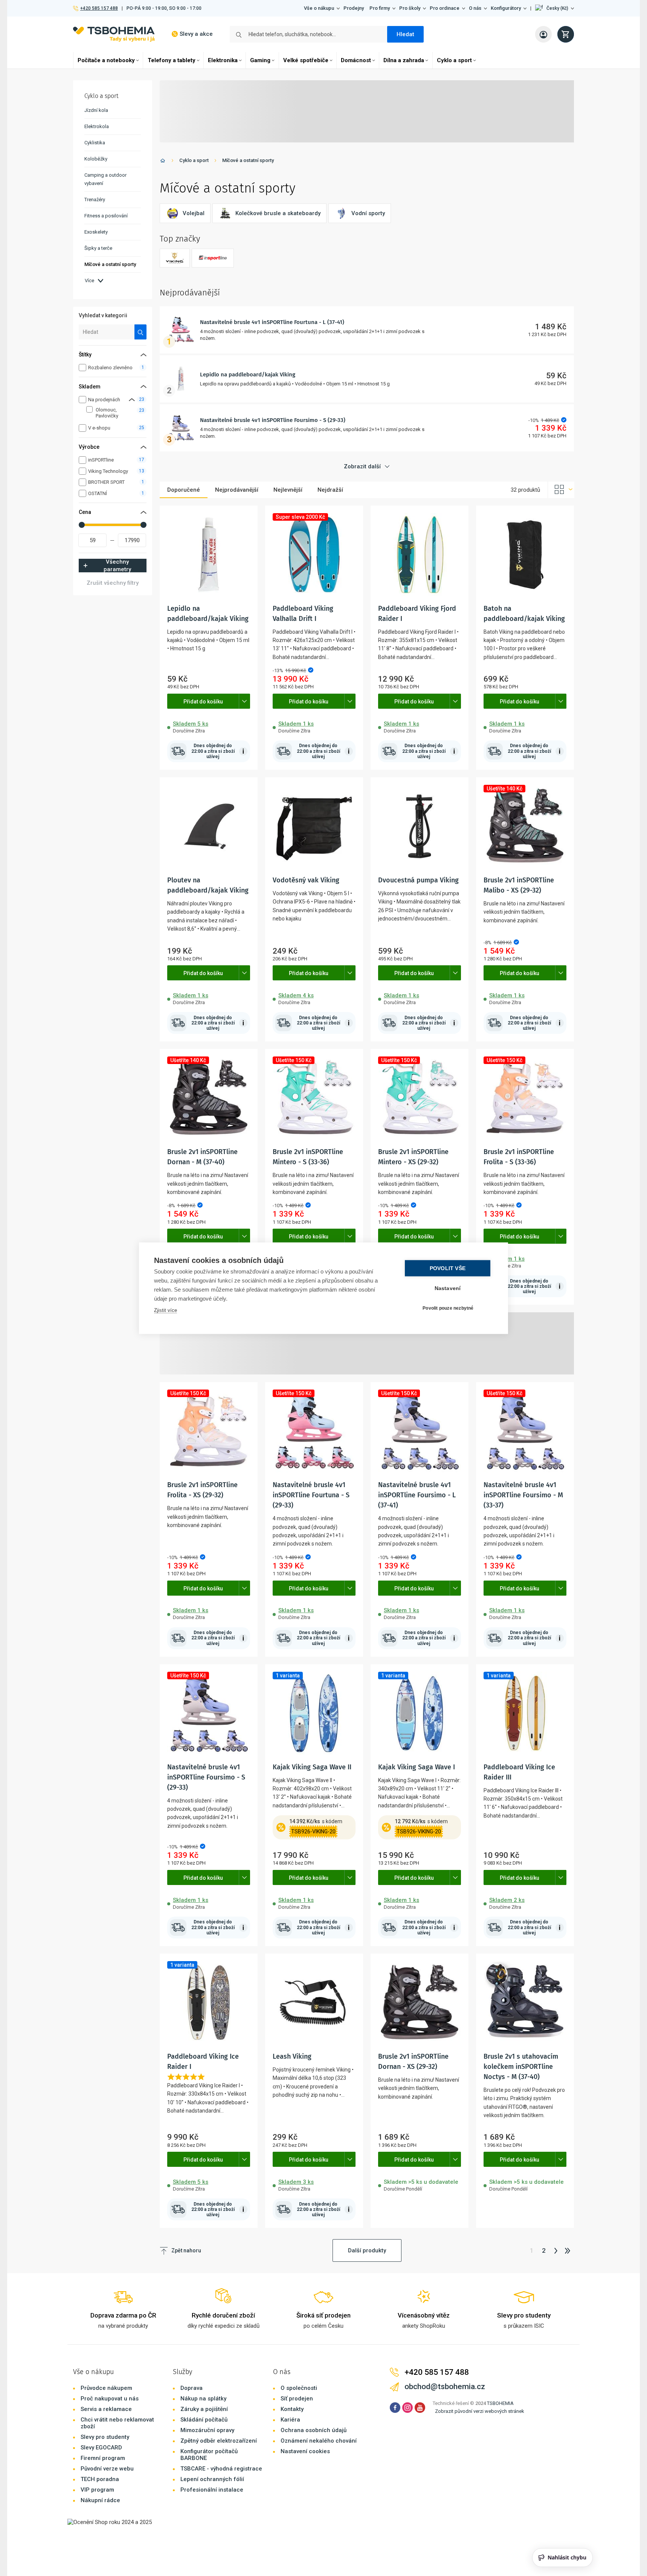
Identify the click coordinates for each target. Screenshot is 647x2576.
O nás (475, 8)
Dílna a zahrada (404, 60)
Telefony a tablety (172, 60)
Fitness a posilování (106, 216)
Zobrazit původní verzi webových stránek (480, 2411)
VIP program (97, 2490)
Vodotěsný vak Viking (306, 880)
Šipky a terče (98, 248)
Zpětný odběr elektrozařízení (219, 2441)
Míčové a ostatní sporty (248, 160)
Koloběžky (96, 159)
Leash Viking (292, 2056)
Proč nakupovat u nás (110, 2399)
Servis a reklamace (106, 2409)
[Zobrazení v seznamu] (561, 490)
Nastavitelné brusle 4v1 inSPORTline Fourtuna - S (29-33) (311, 1495)
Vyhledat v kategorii (103, 315)
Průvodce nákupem (106, 2388)
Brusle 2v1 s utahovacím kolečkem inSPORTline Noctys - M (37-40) (521, 2067)
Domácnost (356, 60)
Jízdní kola (96, 110)
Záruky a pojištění (204, 2409)
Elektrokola (97, 126)
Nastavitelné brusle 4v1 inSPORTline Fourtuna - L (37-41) (272, 322)
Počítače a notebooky (106, 60)
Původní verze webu (107, 2469)
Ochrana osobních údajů (314, 2430)
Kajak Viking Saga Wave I (417, 1767)
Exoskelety (96, 232)
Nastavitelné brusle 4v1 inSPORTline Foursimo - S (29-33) (273, 420)
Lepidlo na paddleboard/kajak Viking (248, 375)
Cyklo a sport (454, 60)
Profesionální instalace (212, 2490)
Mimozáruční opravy (207, 2430)
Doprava (192, 2388)
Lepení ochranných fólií (212, 2479)
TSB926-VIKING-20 (313, 1831)
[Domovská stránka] (163, 162)
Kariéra (290, 2420)
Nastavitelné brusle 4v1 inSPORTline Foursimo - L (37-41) (417, 1495)
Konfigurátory (506, 8)
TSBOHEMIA (500, 2403)
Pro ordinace (445, 8)
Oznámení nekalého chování (319, 2441)
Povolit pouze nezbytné (448, 1308)
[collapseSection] (132, 400)
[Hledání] (141, 332)
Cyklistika (95, 143)
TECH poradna (100, 2479)
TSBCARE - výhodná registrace (221, 2469)
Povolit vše (448, 1268)
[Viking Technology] (175, 258)
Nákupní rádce (100, 2500)
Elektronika (223, 60)
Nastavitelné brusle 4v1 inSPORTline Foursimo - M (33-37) (523, 1495)
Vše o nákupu (319, 8)
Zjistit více (166, 1310)
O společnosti (299, 2388)
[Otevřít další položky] (244, 701)
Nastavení (448, 1288)
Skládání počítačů (204, 2420)
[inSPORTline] (213, 258)
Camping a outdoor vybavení (105, 179)
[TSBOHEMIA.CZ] (114, 34)
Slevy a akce (196, 34)
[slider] (82, 525)
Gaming (260, 60)
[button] (555, 8)
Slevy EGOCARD (101, 2448)
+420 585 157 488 (99, 8)
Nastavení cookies (305, 2451)
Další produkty (367, 2250)
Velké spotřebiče (306, 60)
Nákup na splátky (203, 2399)
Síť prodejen (297, 2399)
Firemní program (103, 2458)
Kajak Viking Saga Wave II (312, 1767)
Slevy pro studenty (105, 2437)
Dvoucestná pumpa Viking (418, 880)
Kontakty (292, 2409)
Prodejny (354, 8)
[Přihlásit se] (543, 34)
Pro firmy (380, 8)
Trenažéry (95, 200)
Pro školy (410, 8)
